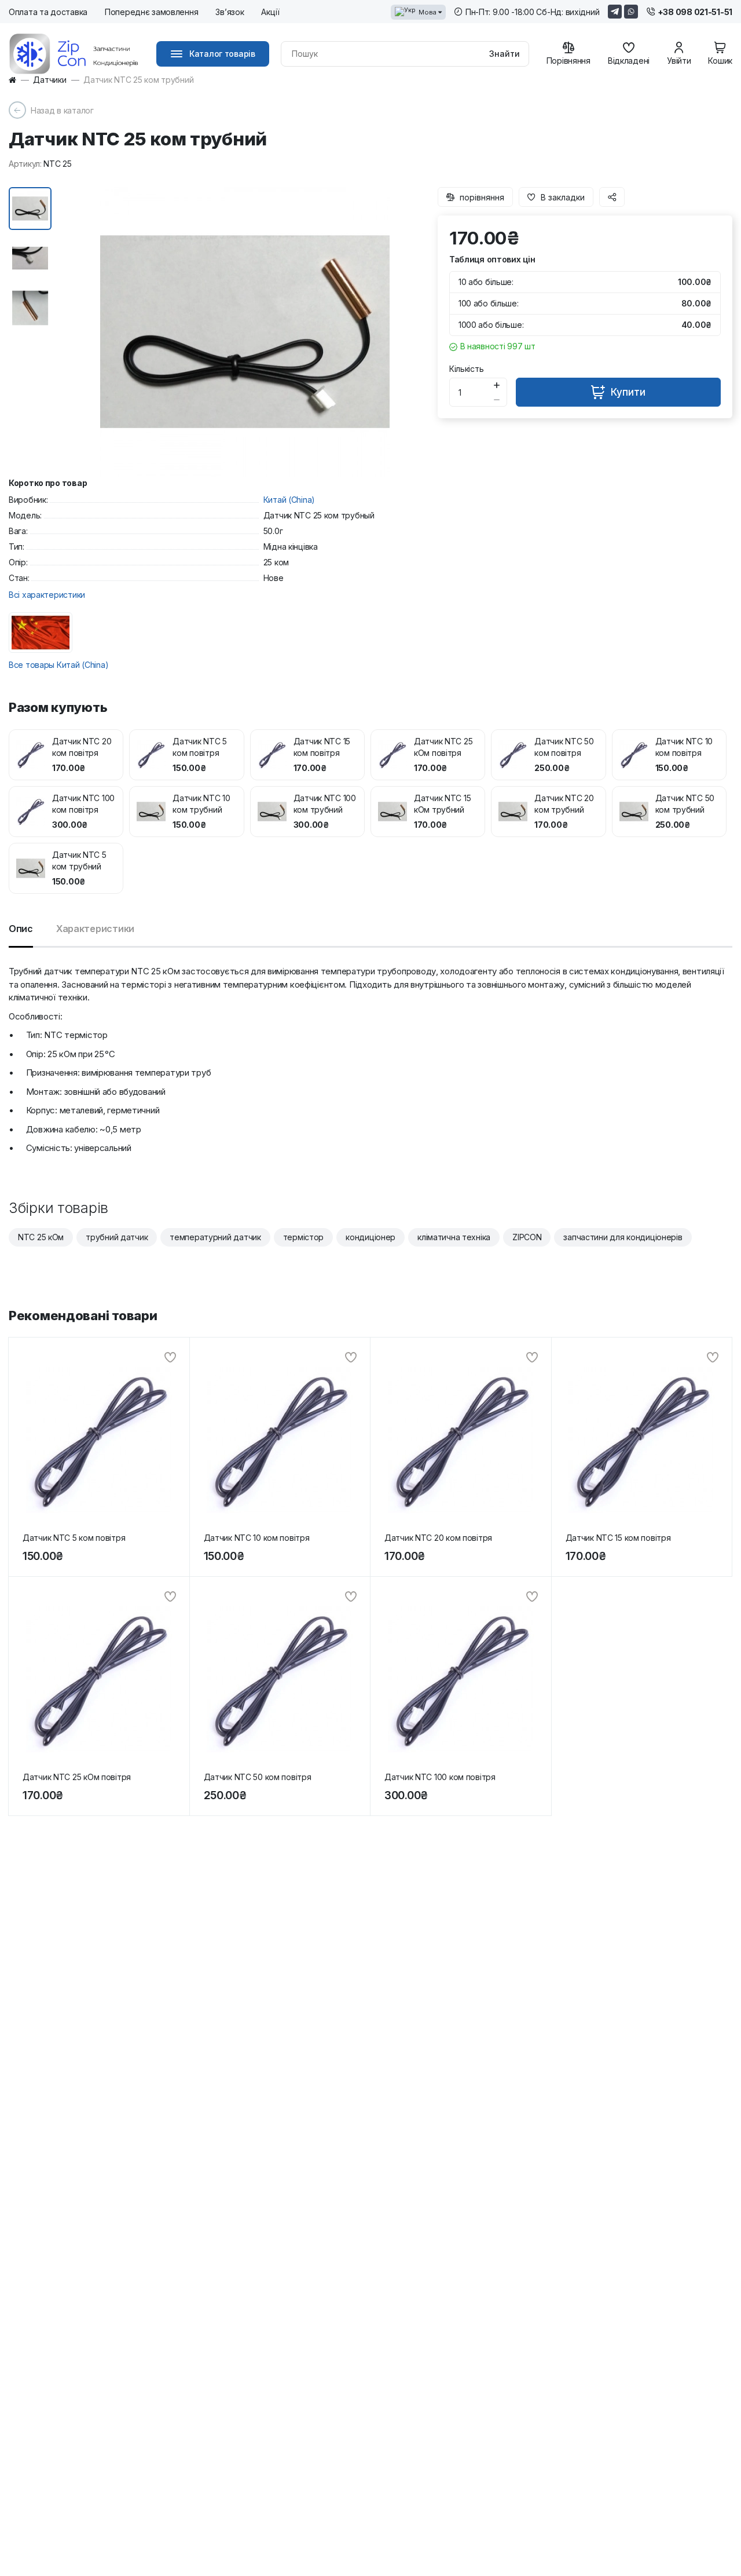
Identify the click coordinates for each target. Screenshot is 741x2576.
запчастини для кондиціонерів (623, 1237)
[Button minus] (497, 399)
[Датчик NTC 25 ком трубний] (245, 332)
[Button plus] (497, 385)
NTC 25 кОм (41, 1237)
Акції (270, 12)
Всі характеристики (47, 595)
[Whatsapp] (631, 12)
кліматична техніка (454, 1237)
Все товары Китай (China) (58, 665)
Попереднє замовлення (151, 12)
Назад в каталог (62, 110)
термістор (303, 1237)
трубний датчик (117, 1237)
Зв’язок (230, 12)
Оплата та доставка (48, 12)
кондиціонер (370, 1237)
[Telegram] (615, 12)
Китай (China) (289, 500)
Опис (21, 929)
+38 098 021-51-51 (695, 12)
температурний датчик (215, 1237)
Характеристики (95, 929)
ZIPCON (527, 1237)
